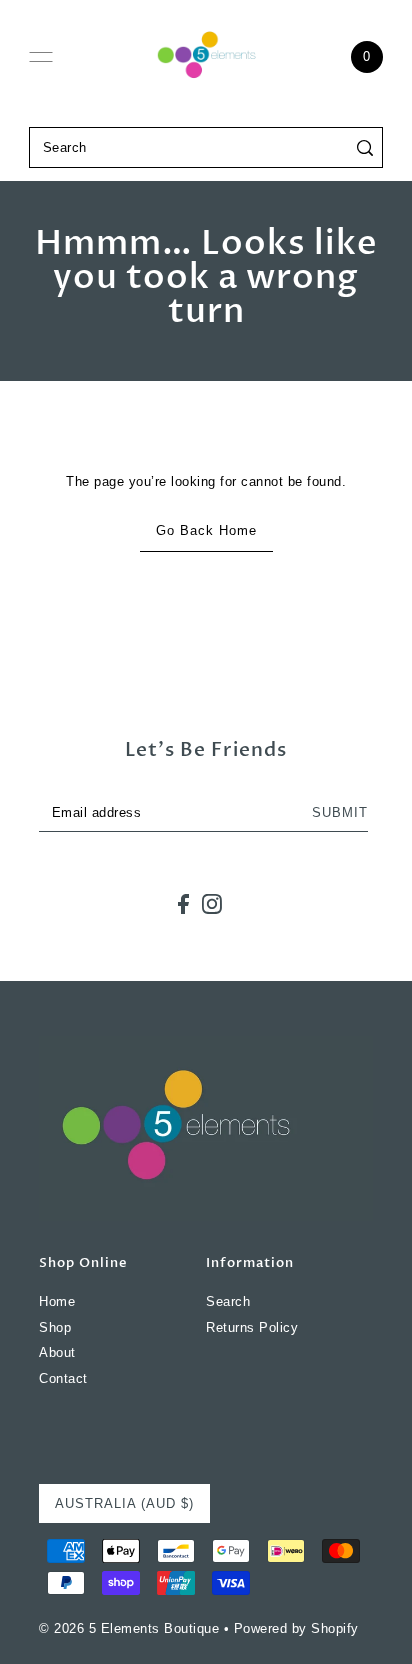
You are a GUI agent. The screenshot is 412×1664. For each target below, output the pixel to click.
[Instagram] (212, 903)
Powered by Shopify (296, 1628)
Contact (63, 1378)
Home (57, 1301)
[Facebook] (183, 903)
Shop (55, 1327)
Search (228, 1301)
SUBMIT (340, 812)
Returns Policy (252, 1327)
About (57, 1352)
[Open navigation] (41, 57)
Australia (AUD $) (124, 1503)
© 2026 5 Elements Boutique (129, 1628)
